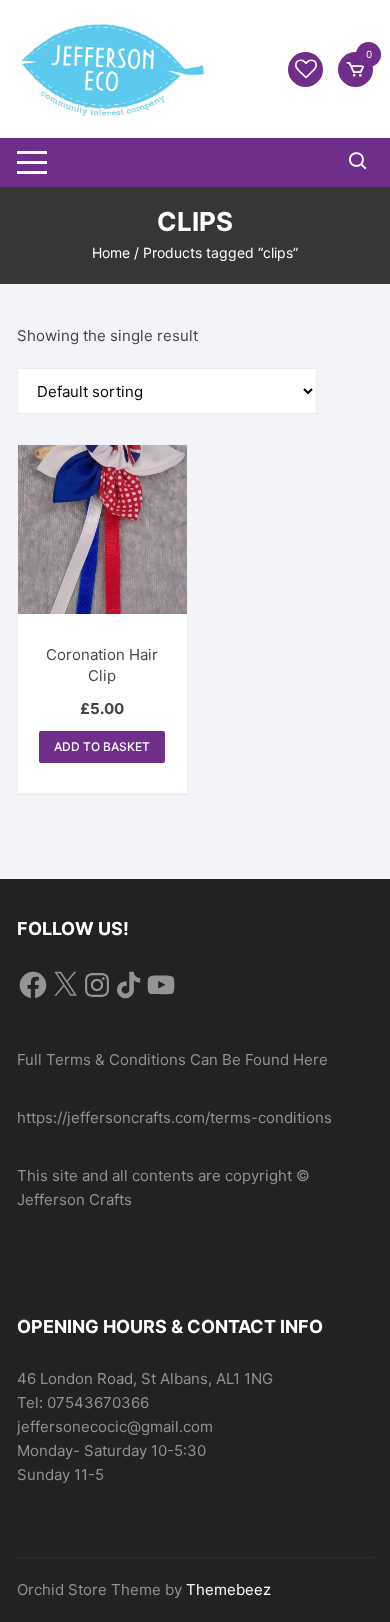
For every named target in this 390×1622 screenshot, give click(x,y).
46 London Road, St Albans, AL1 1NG (145, 1378)
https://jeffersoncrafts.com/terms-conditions (174, 1117)
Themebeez (228, 1589)
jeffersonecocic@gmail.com (115, 1426)
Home (111, 252)
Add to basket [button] (102, 746)
